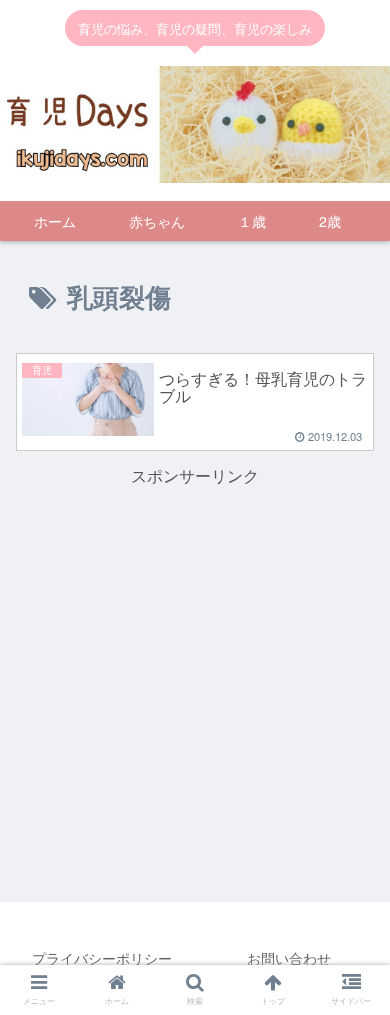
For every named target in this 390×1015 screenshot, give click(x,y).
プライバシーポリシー (102, 958)
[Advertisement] (195, 631)
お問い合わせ (289, 958)
